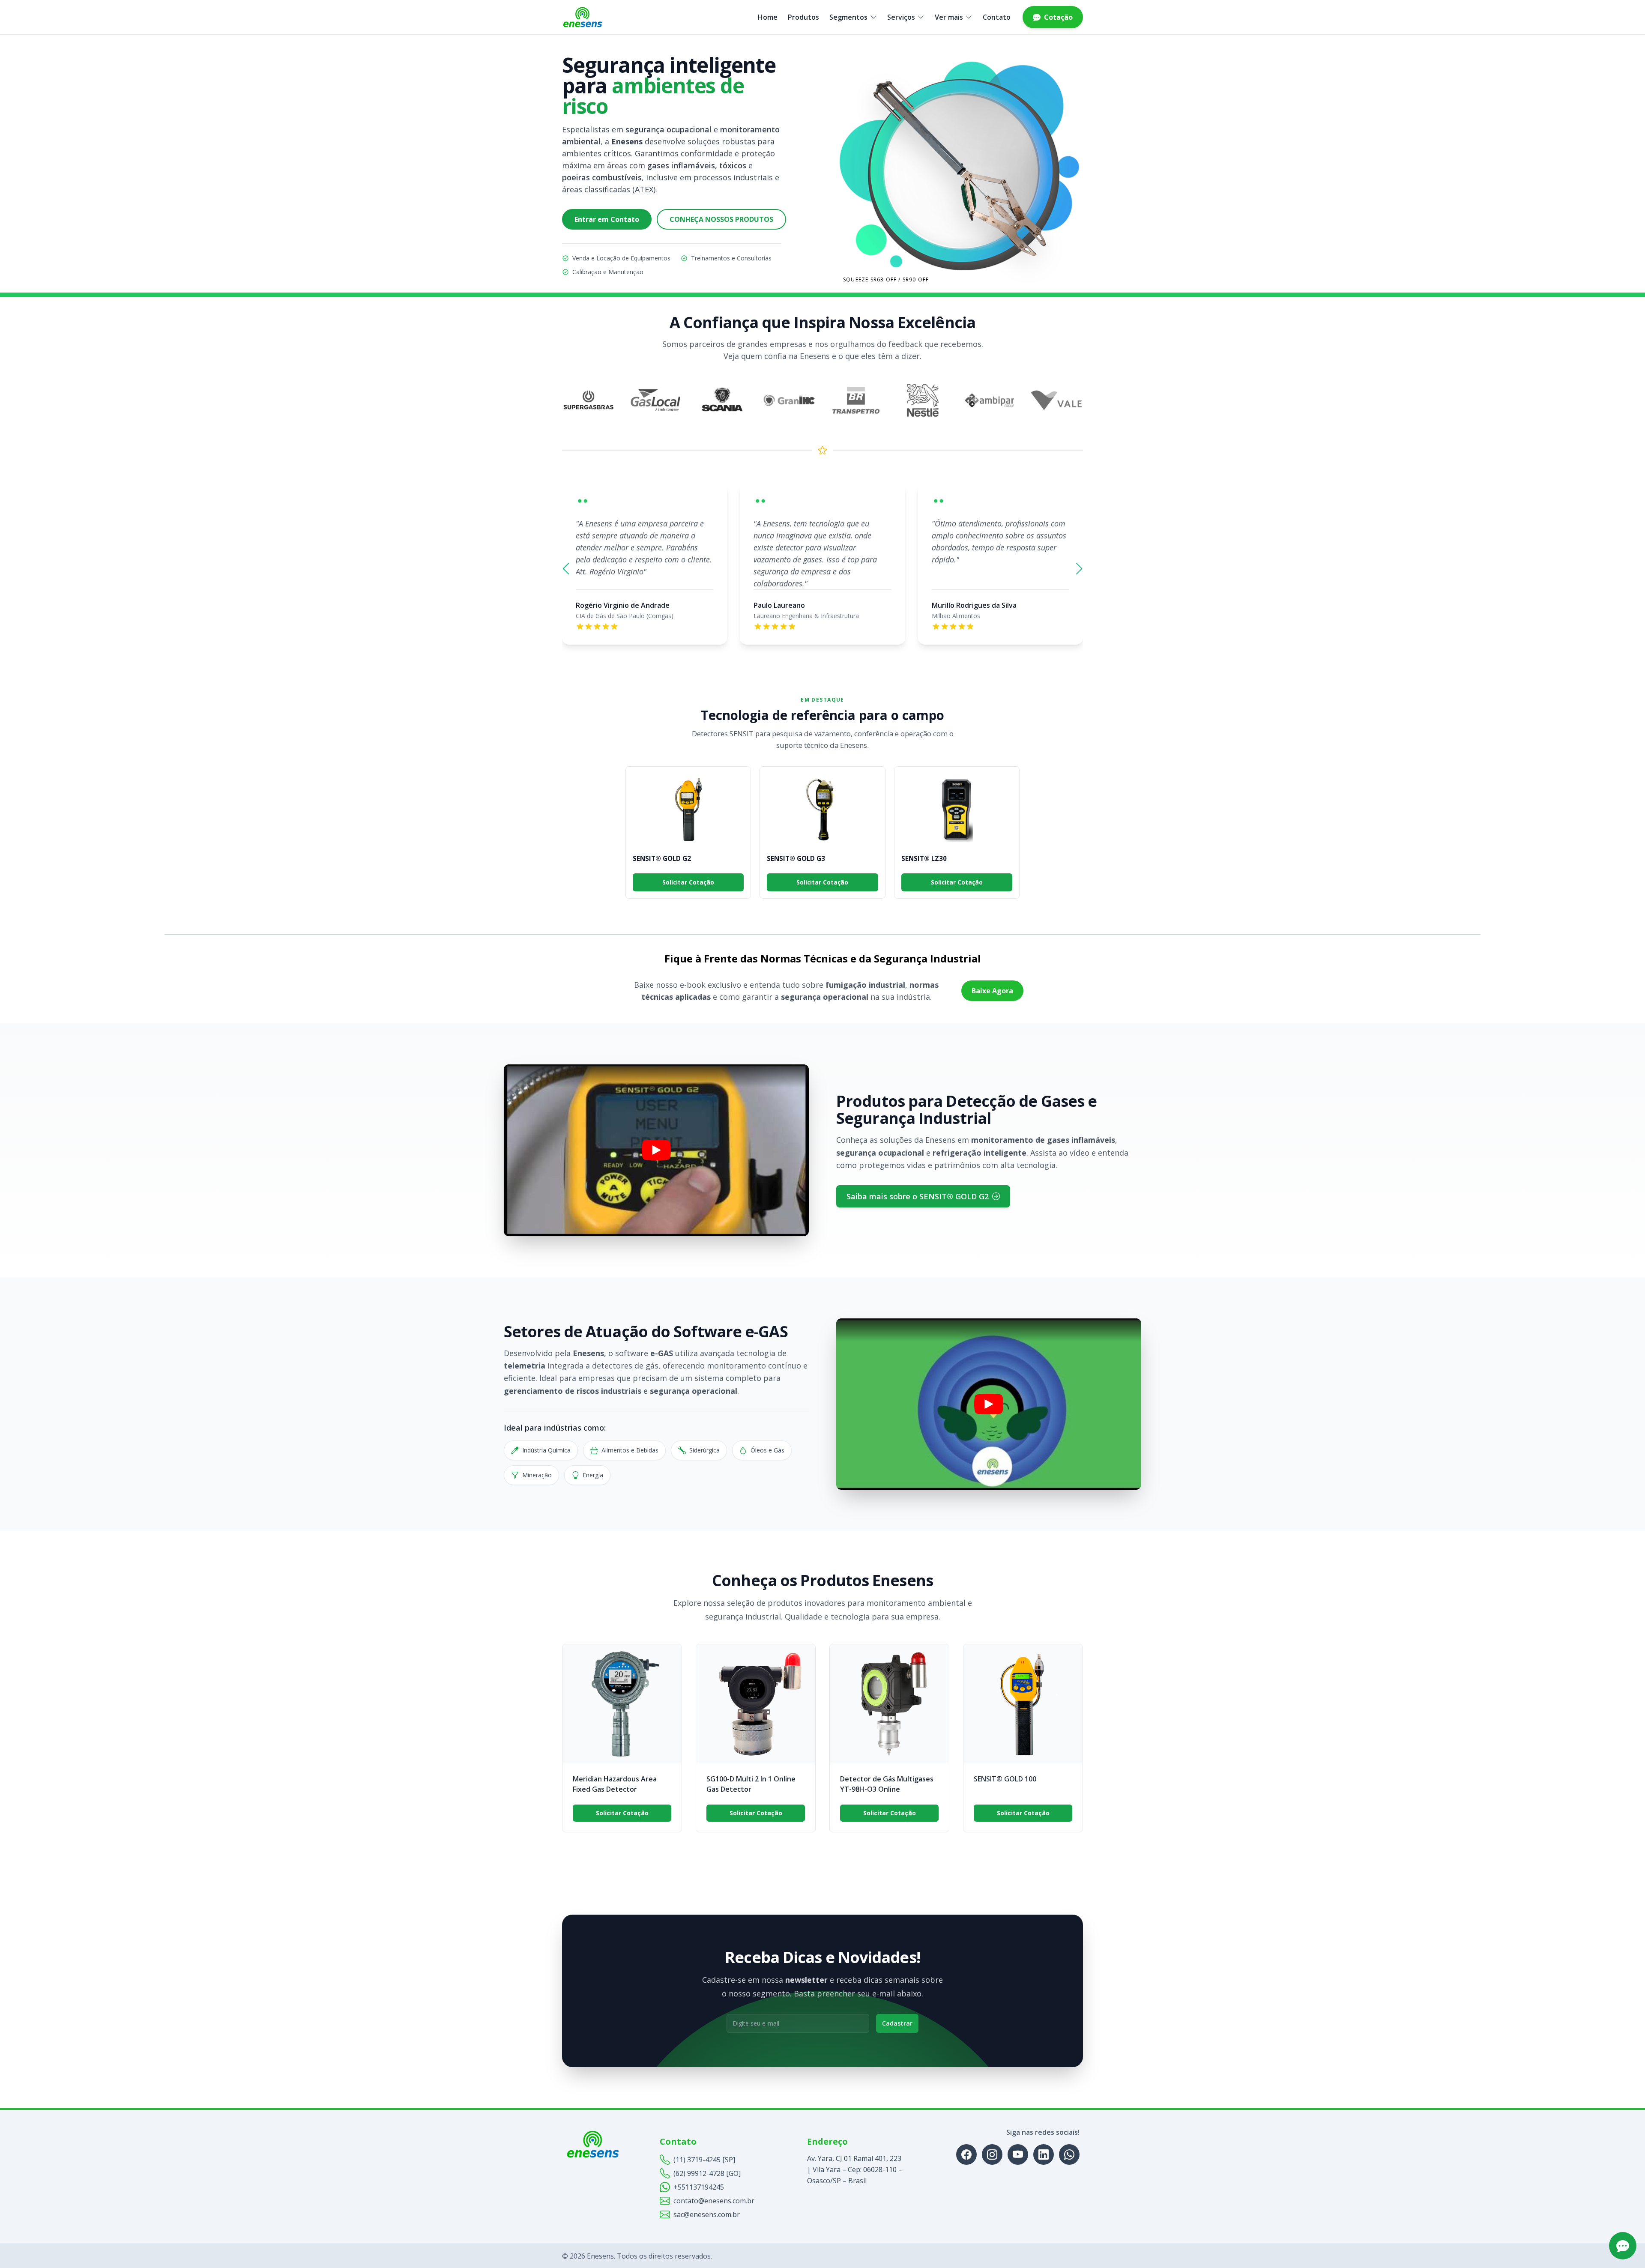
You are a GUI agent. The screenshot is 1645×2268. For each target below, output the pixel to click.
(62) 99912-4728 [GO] (707, 2173)
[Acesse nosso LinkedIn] (1044, 2154)
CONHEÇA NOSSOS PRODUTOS (721, 219)
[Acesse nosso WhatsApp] (1069, 2154)
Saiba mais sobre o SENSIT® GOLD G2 (918, 1196)
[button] (566, 569)
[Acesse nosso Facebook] (966, 2154)
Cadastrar (897, 2023)
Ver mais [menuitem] (949, 17)
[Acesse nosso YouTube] (1018, 2154)
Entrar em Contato (607, 219)
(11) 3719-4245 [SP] (704, 2160)
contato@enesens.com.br (714, 2201)
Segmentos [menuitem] (848, 17)
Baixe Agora (992, 991)
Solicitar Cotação (688, 882)
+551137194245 (699, 2187)
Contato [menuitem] (997, 17)
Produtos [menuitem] (803, 17)
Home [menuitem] (768, 17)
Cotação (1058, 17)
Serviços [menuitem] (901, 17)
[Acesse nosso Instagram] (992, 2154)
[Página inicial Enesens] (583, 17)
